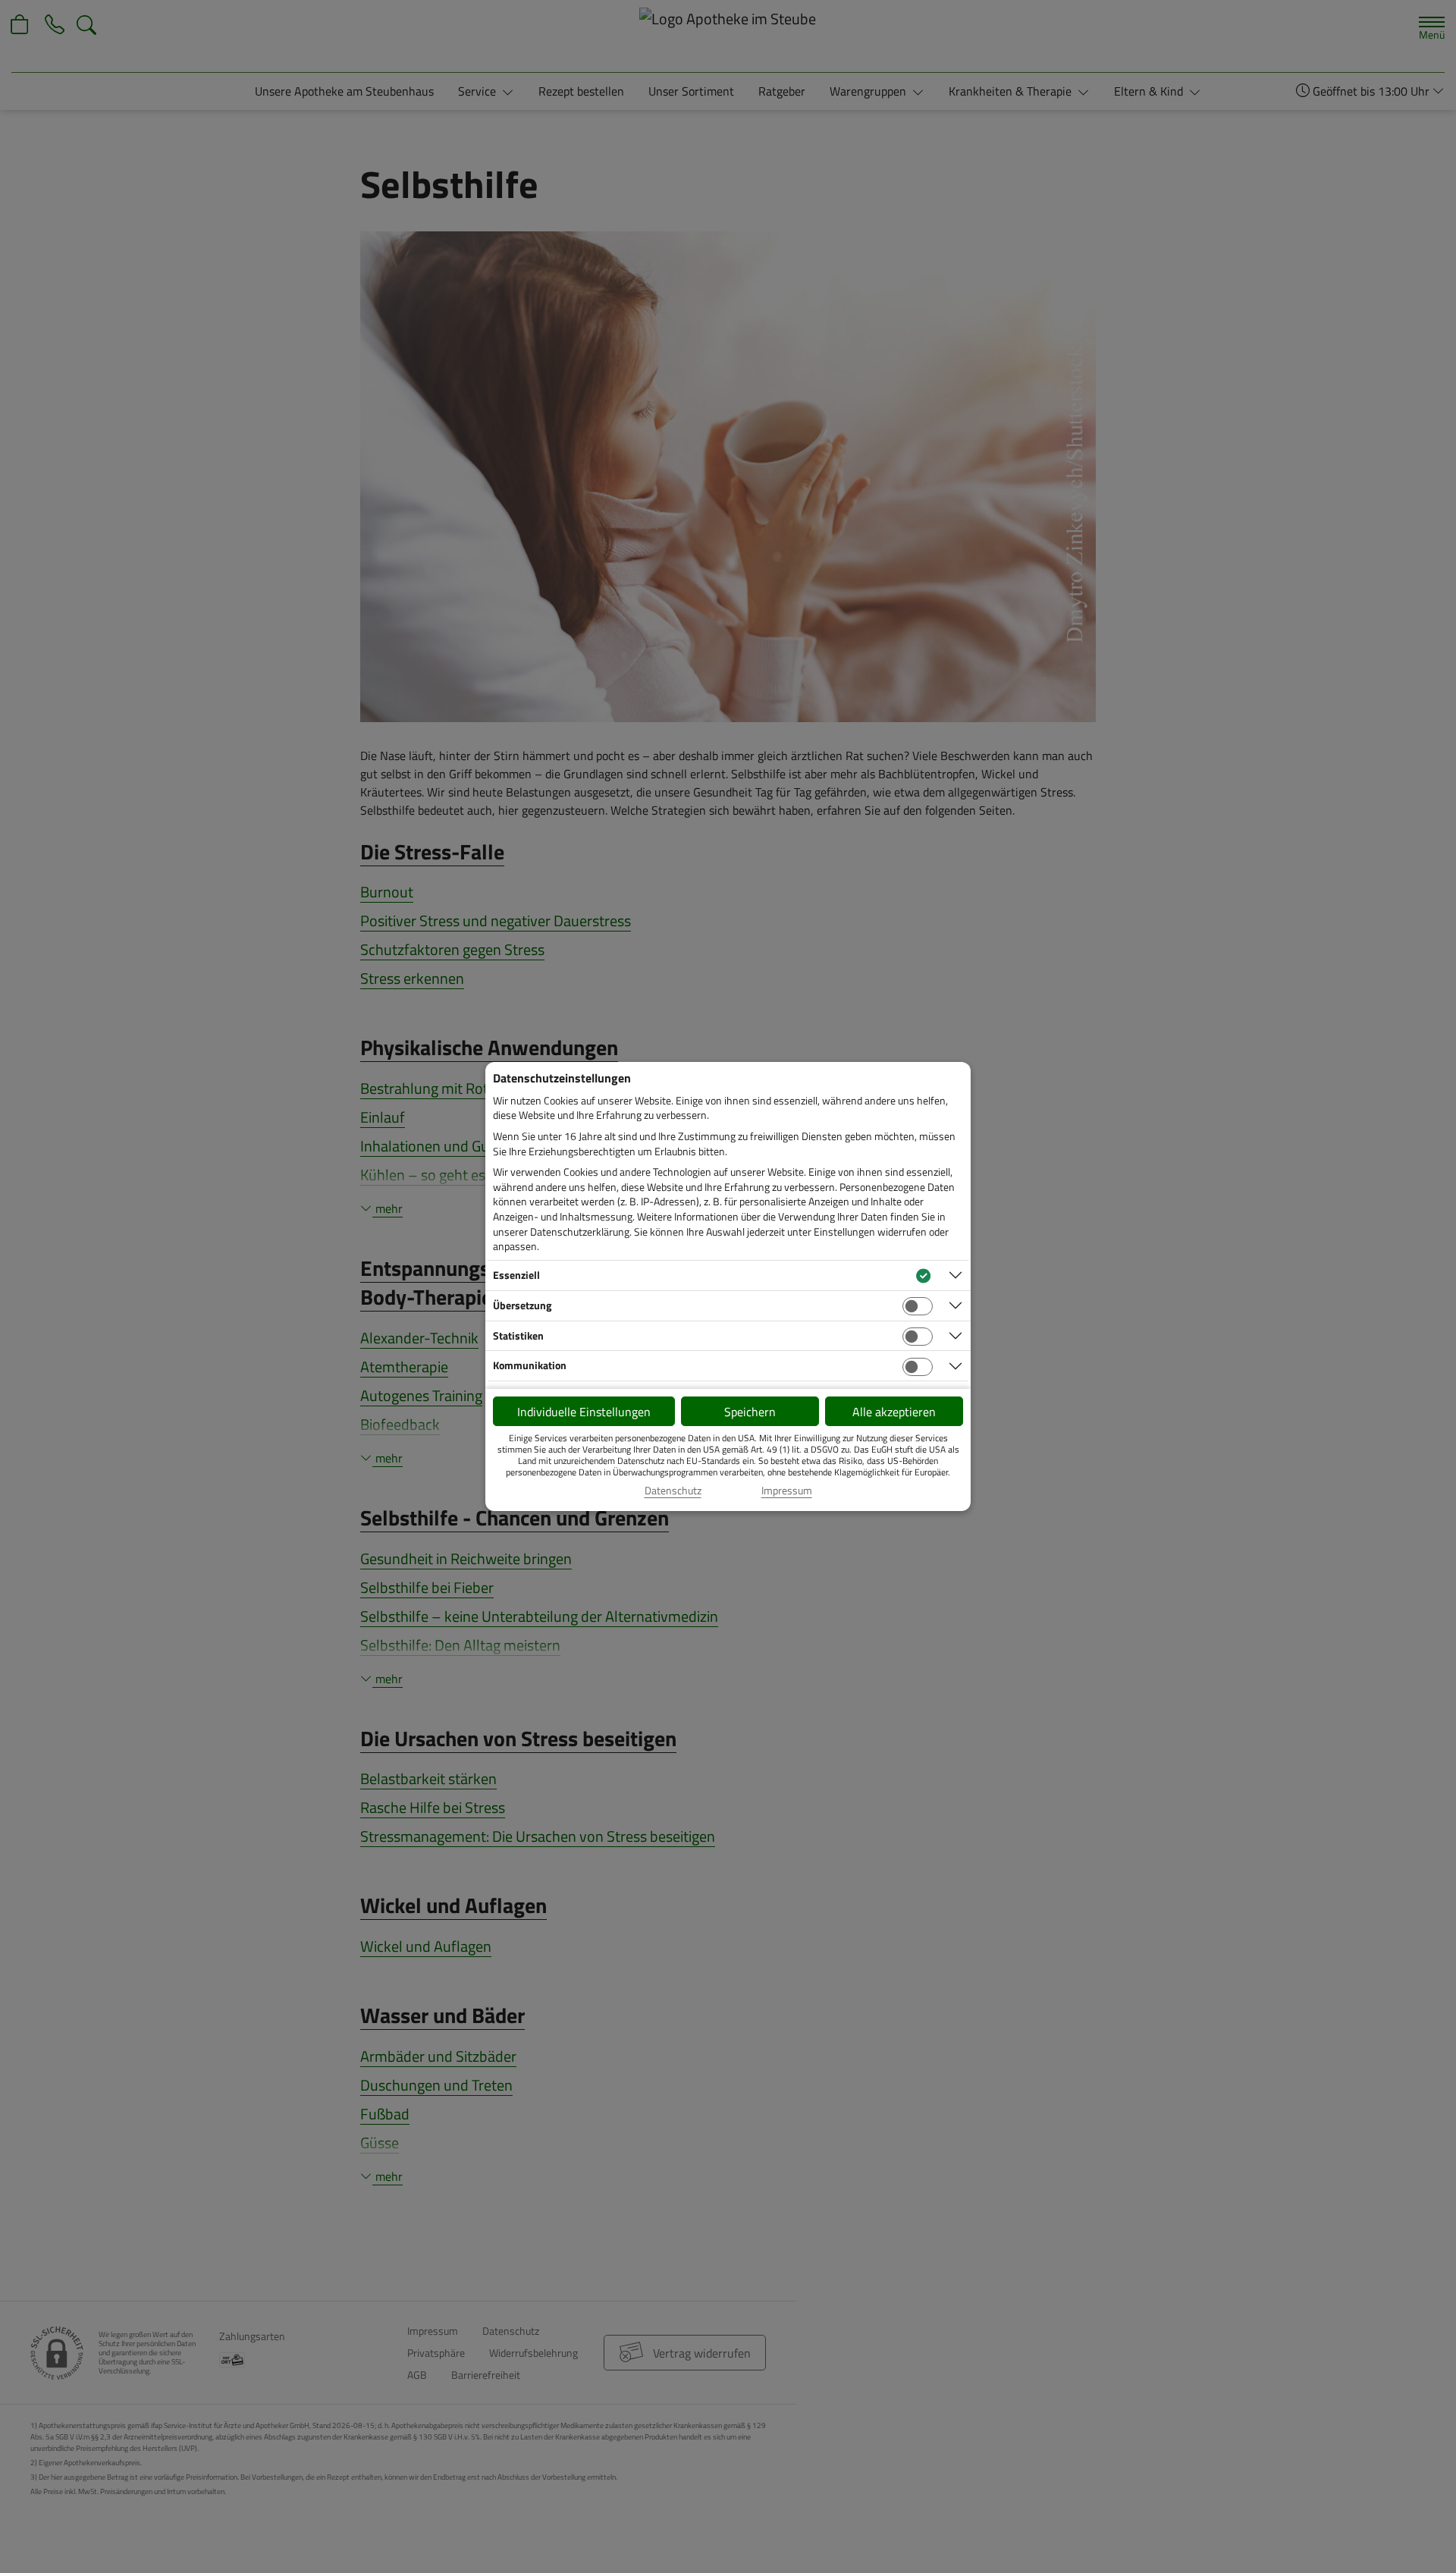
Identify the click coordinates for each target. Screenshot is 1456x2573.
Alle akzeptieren (894, 1412)
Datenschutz (673, 1491)
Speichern (750, 1412)
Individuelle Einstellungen (584, 1412)
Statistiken (518, 1335)
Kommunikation (530, 1365)
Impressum (787, 1491)
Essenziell (516, 1275)
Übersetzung (522, 1305)
